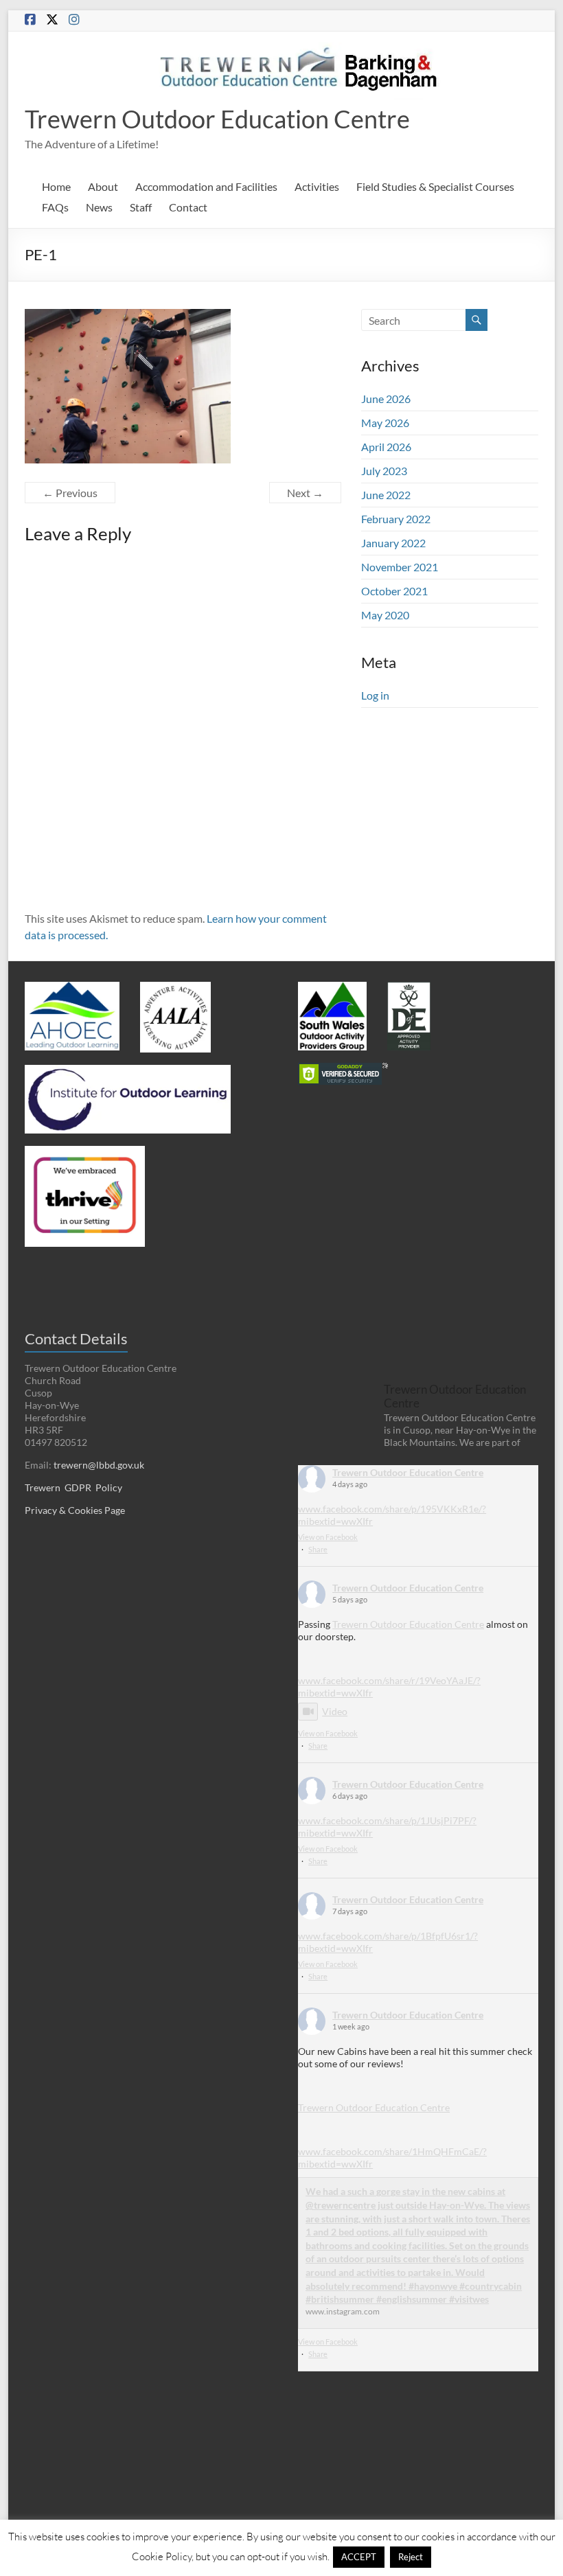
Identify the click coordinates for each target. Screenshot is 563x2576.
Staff (141, 207)
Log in (375, 695)
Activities (317, 186)
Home (56, 186)
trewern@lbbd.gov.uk (99, 1465)
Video (335, 1711)
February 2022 (396, 519)
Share (318, 1549)
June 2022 (386, 495)
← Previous (70, 493)
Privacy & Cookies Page (75, 1510)
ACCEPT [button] (359, 2557)
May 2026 (385, 423)
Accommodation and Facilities (206, 186)
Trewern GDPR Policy (73, 1487)
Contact (188, 207)
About (103, 186)
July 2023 (384, 471)
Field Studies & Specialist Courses (435, 186)
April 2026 (386, 447)
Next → (305, 493)
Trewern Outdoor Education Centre (217, 119)
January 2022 (393, 543)
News (99, 207)
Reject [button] (411, 2557)
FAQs (55, 207)
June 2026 (386, 399)
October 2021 (394, 591)
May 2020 (385, 615)
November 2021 (400, 567)
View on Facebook (328, 1537)
